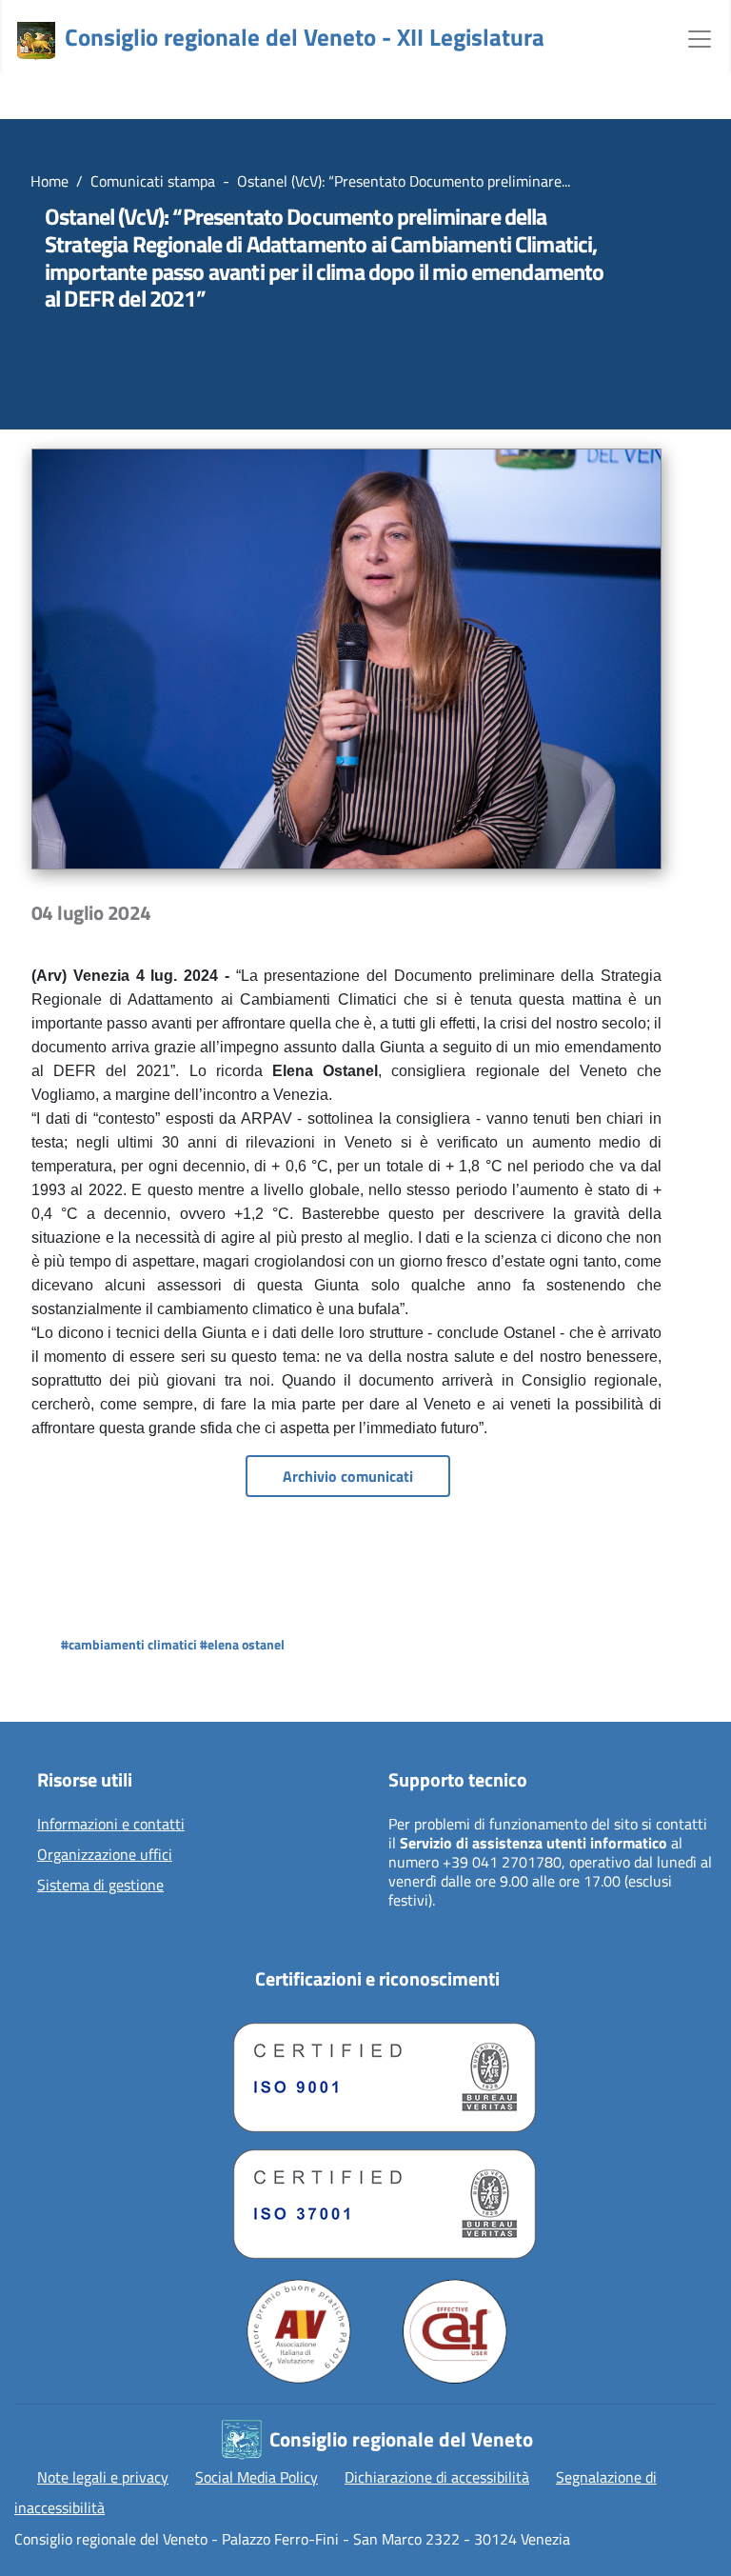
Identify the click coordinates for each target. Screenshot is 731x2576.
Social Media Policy (257, 2477)
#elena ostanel (242, 1644)
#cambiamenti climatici (129, 1644)
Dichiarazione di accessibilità (437, 2477)
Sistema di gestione (100, 1886)
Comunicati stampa (153, 181)
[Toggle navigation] (700, 37)
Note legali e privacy (103, 2477)
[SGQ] (377, 2073)
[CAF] (455, 2331)
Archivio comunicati (348, 1476)
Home (49, 181)
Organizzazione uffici (105, 1855)
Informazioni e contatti (111, 1825)
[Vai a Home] (36, 41)
